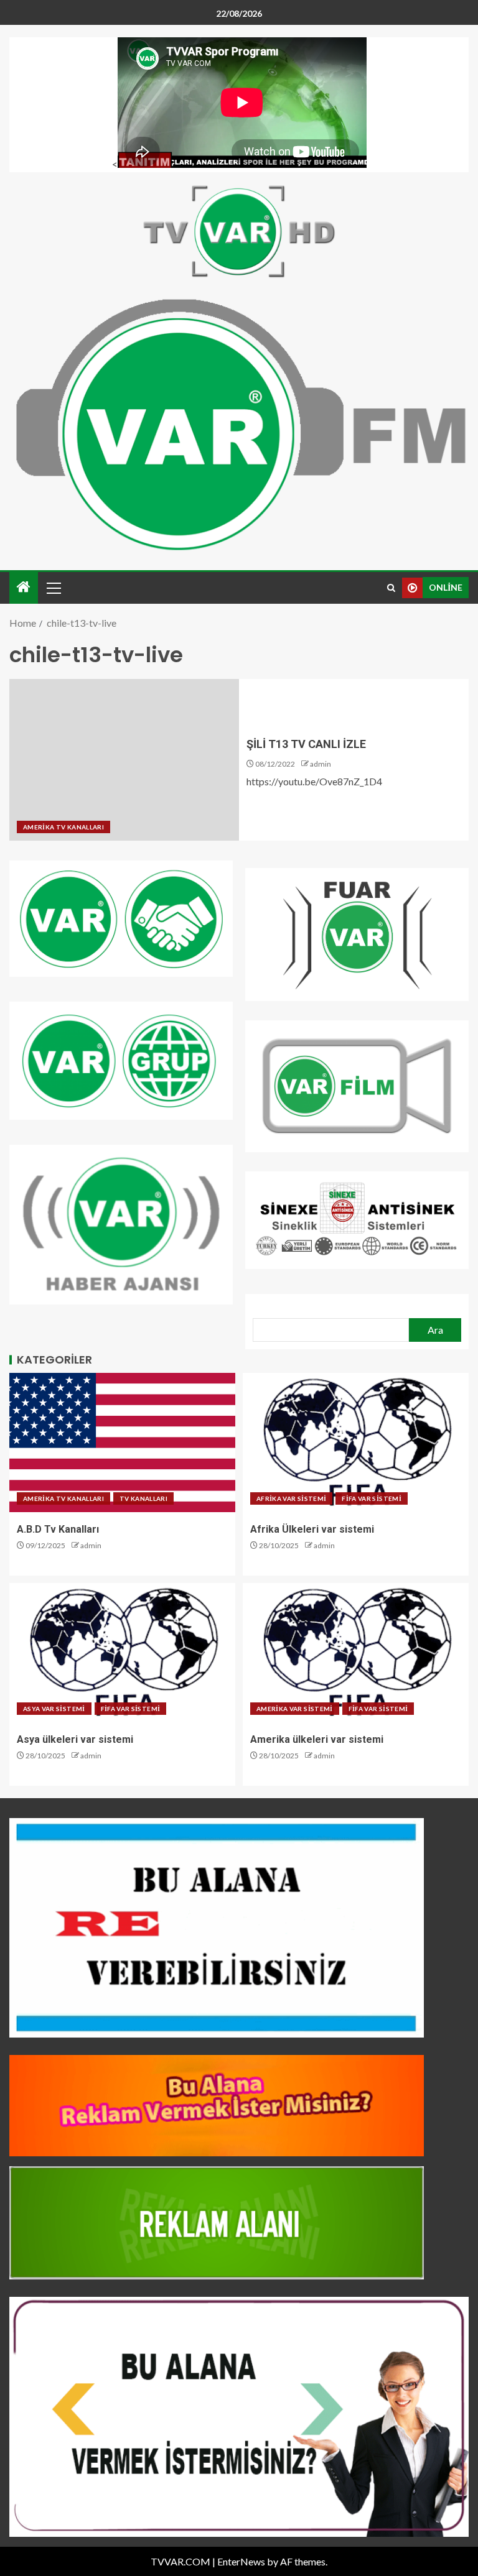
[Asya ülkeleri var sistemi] (122, 1653)
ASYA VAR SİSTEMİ (54, 1709)
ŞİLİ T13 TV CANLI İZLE (306, 744)
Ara (435, 1330)
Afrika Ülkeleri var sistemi (312, 1529)
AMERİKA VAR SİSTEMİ (295, 1709)
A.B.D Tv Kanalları (58, 1529)
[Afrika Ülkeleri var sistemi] (356, 1443)
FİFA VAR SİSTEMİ (372, 1498)
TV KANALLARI (143, 1498)
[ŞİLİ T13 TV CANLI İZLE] (124, 760)
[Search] (391, 588)
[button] (53, 588)
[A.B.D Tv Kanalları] (122, 1443)
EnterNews (241, 2561)
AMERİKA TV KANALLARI (63, 827)
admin (321, 764)
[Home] (24, 587)
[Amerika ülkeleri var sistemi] (356, 1653)
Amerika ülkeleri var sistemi (317, 1739)
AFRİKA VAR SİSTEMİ (291, 1498)
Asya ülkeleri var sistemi (75, 1739)
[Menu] (53, 588)
